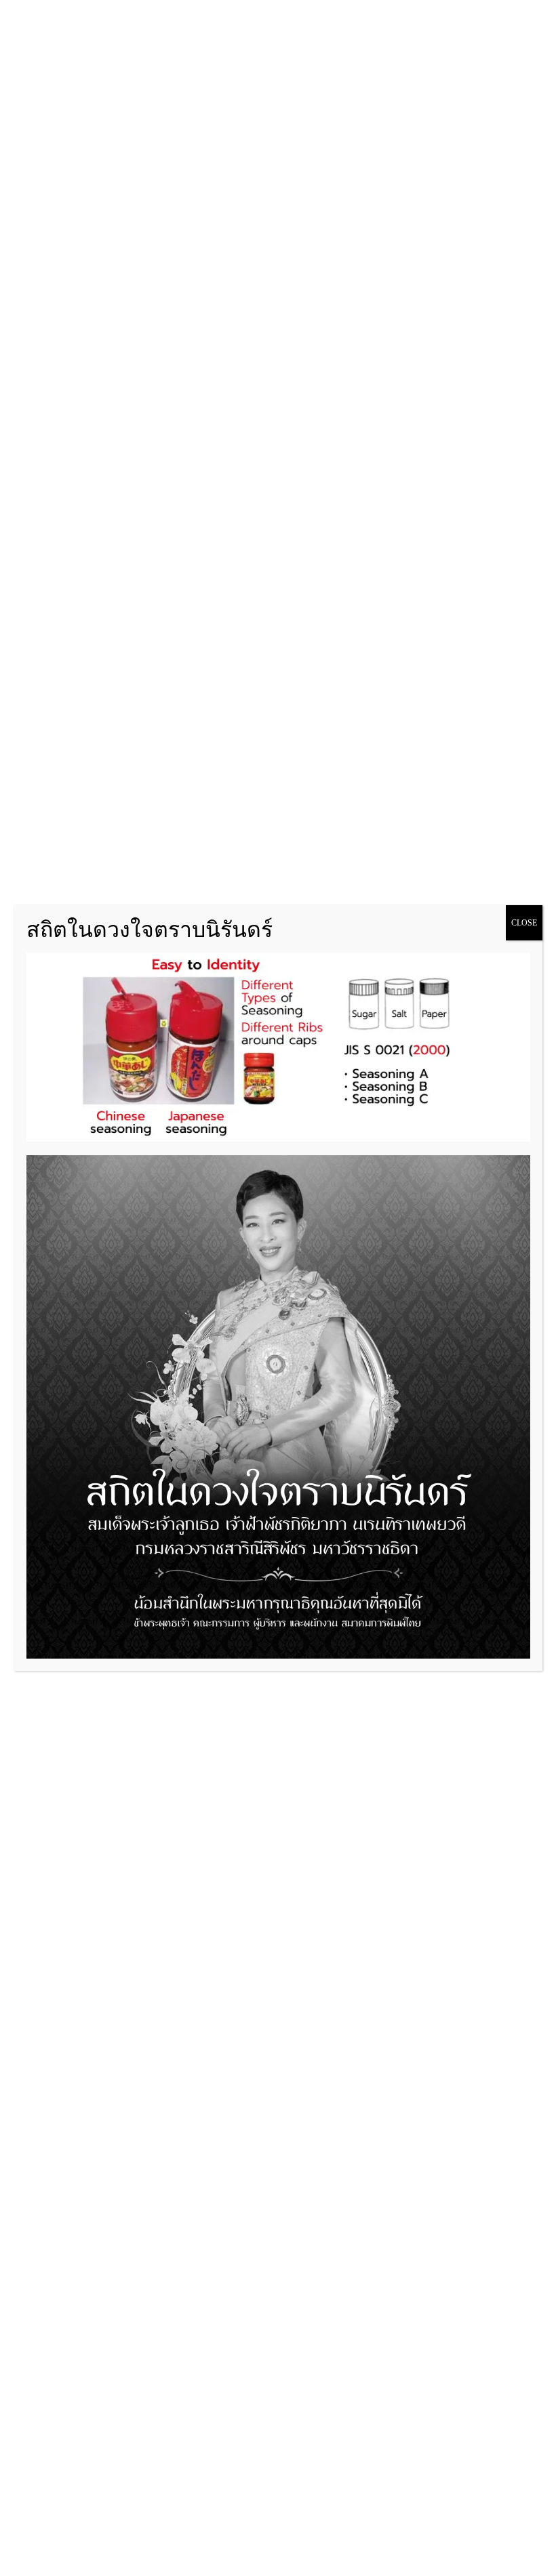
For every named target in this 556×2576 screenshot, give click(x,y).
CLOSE (524, 923)
